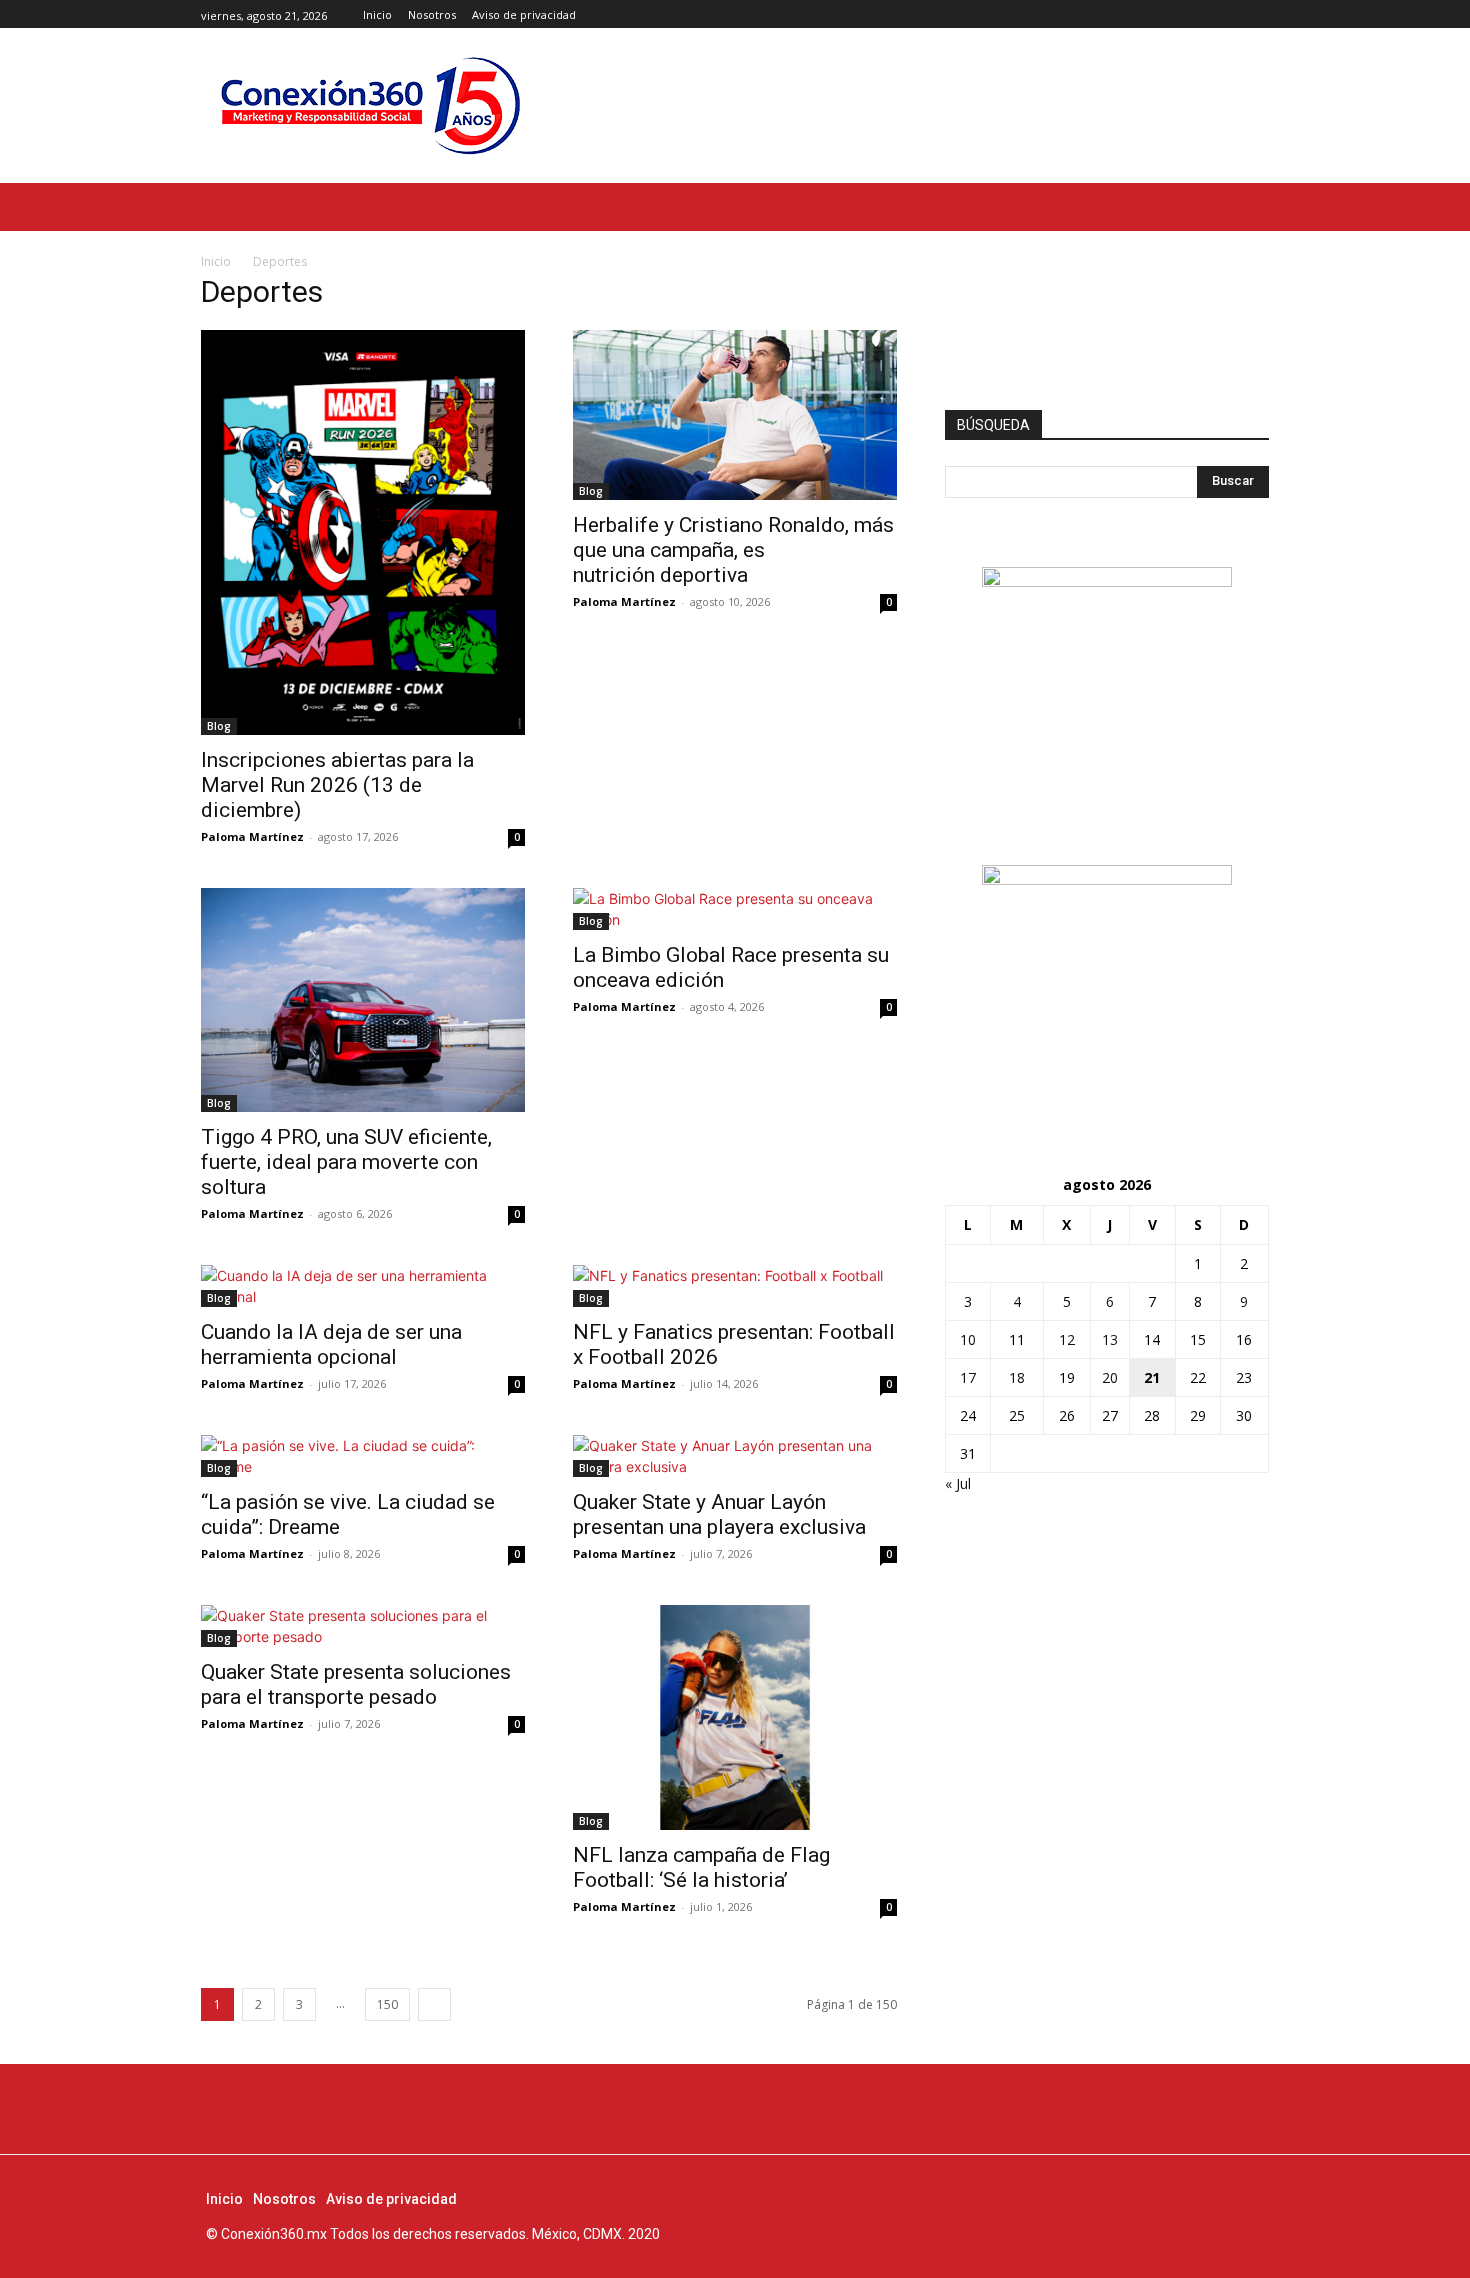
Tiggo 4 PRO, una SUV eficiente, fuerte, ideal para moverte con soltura (346, 1162)
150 (387, 2004)
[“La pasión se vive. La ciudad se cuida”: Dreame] (363, 1456)
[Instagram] (1234, 14)
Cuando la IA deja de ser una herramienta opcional (331, 1344)
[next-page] (434, 2004)
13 (1110, 1339)
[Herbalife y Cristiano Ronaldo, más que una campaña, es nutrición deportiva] (735, 415)
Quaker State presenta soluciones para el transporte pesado (356, 1684)
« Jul (958, 1483)
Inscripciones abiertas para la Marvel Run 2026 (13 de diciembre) (337, 785)
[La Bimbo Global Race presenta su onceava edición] (735, 909)
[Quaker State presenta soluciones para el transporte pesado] (363, 1626)
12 (1067, 1339)
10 (968, 1339)
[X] (1257, 14)
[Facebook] (1212, 14)
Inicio (216, 261)
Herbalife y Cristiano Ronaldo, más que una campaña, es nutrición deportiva (733, 550)
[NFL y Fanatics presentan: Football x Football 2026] (735, 1286)
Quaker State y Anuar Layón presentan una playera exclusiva (722, 1514)
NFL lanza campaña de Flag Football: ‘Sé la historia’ (701, 1867)
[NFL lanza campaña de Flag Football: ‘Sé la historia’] (735, 1717)
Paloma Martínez (252, 836)
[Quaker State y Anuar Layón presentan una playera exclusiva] (735, 1456)
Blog (219, 726)
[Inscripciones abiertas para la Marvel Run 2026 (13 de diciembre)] (363, 532)
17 (968, 1377)
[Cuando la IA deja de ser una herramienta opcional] (363, 1286)
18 (1017, 1377)
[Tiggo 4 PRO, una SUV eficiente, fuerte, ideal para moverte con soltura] (363, 1000)
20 (1110, 1377)
